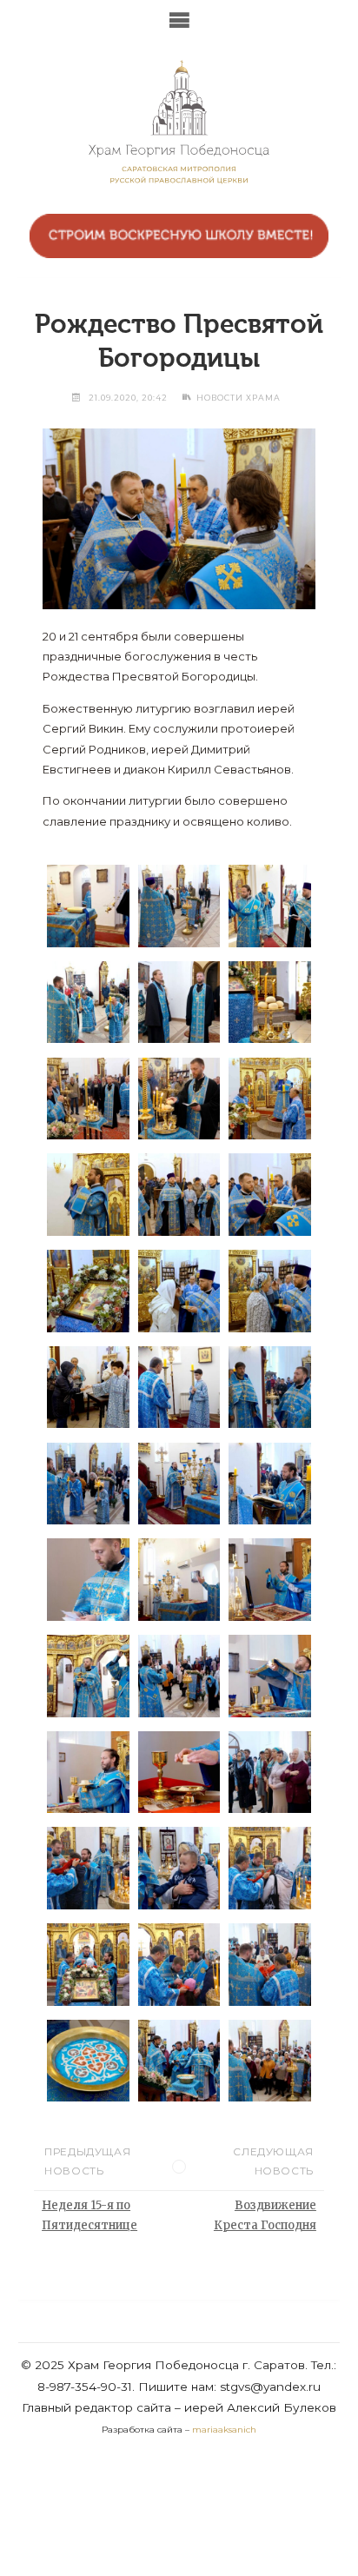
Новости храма (239, 398)
